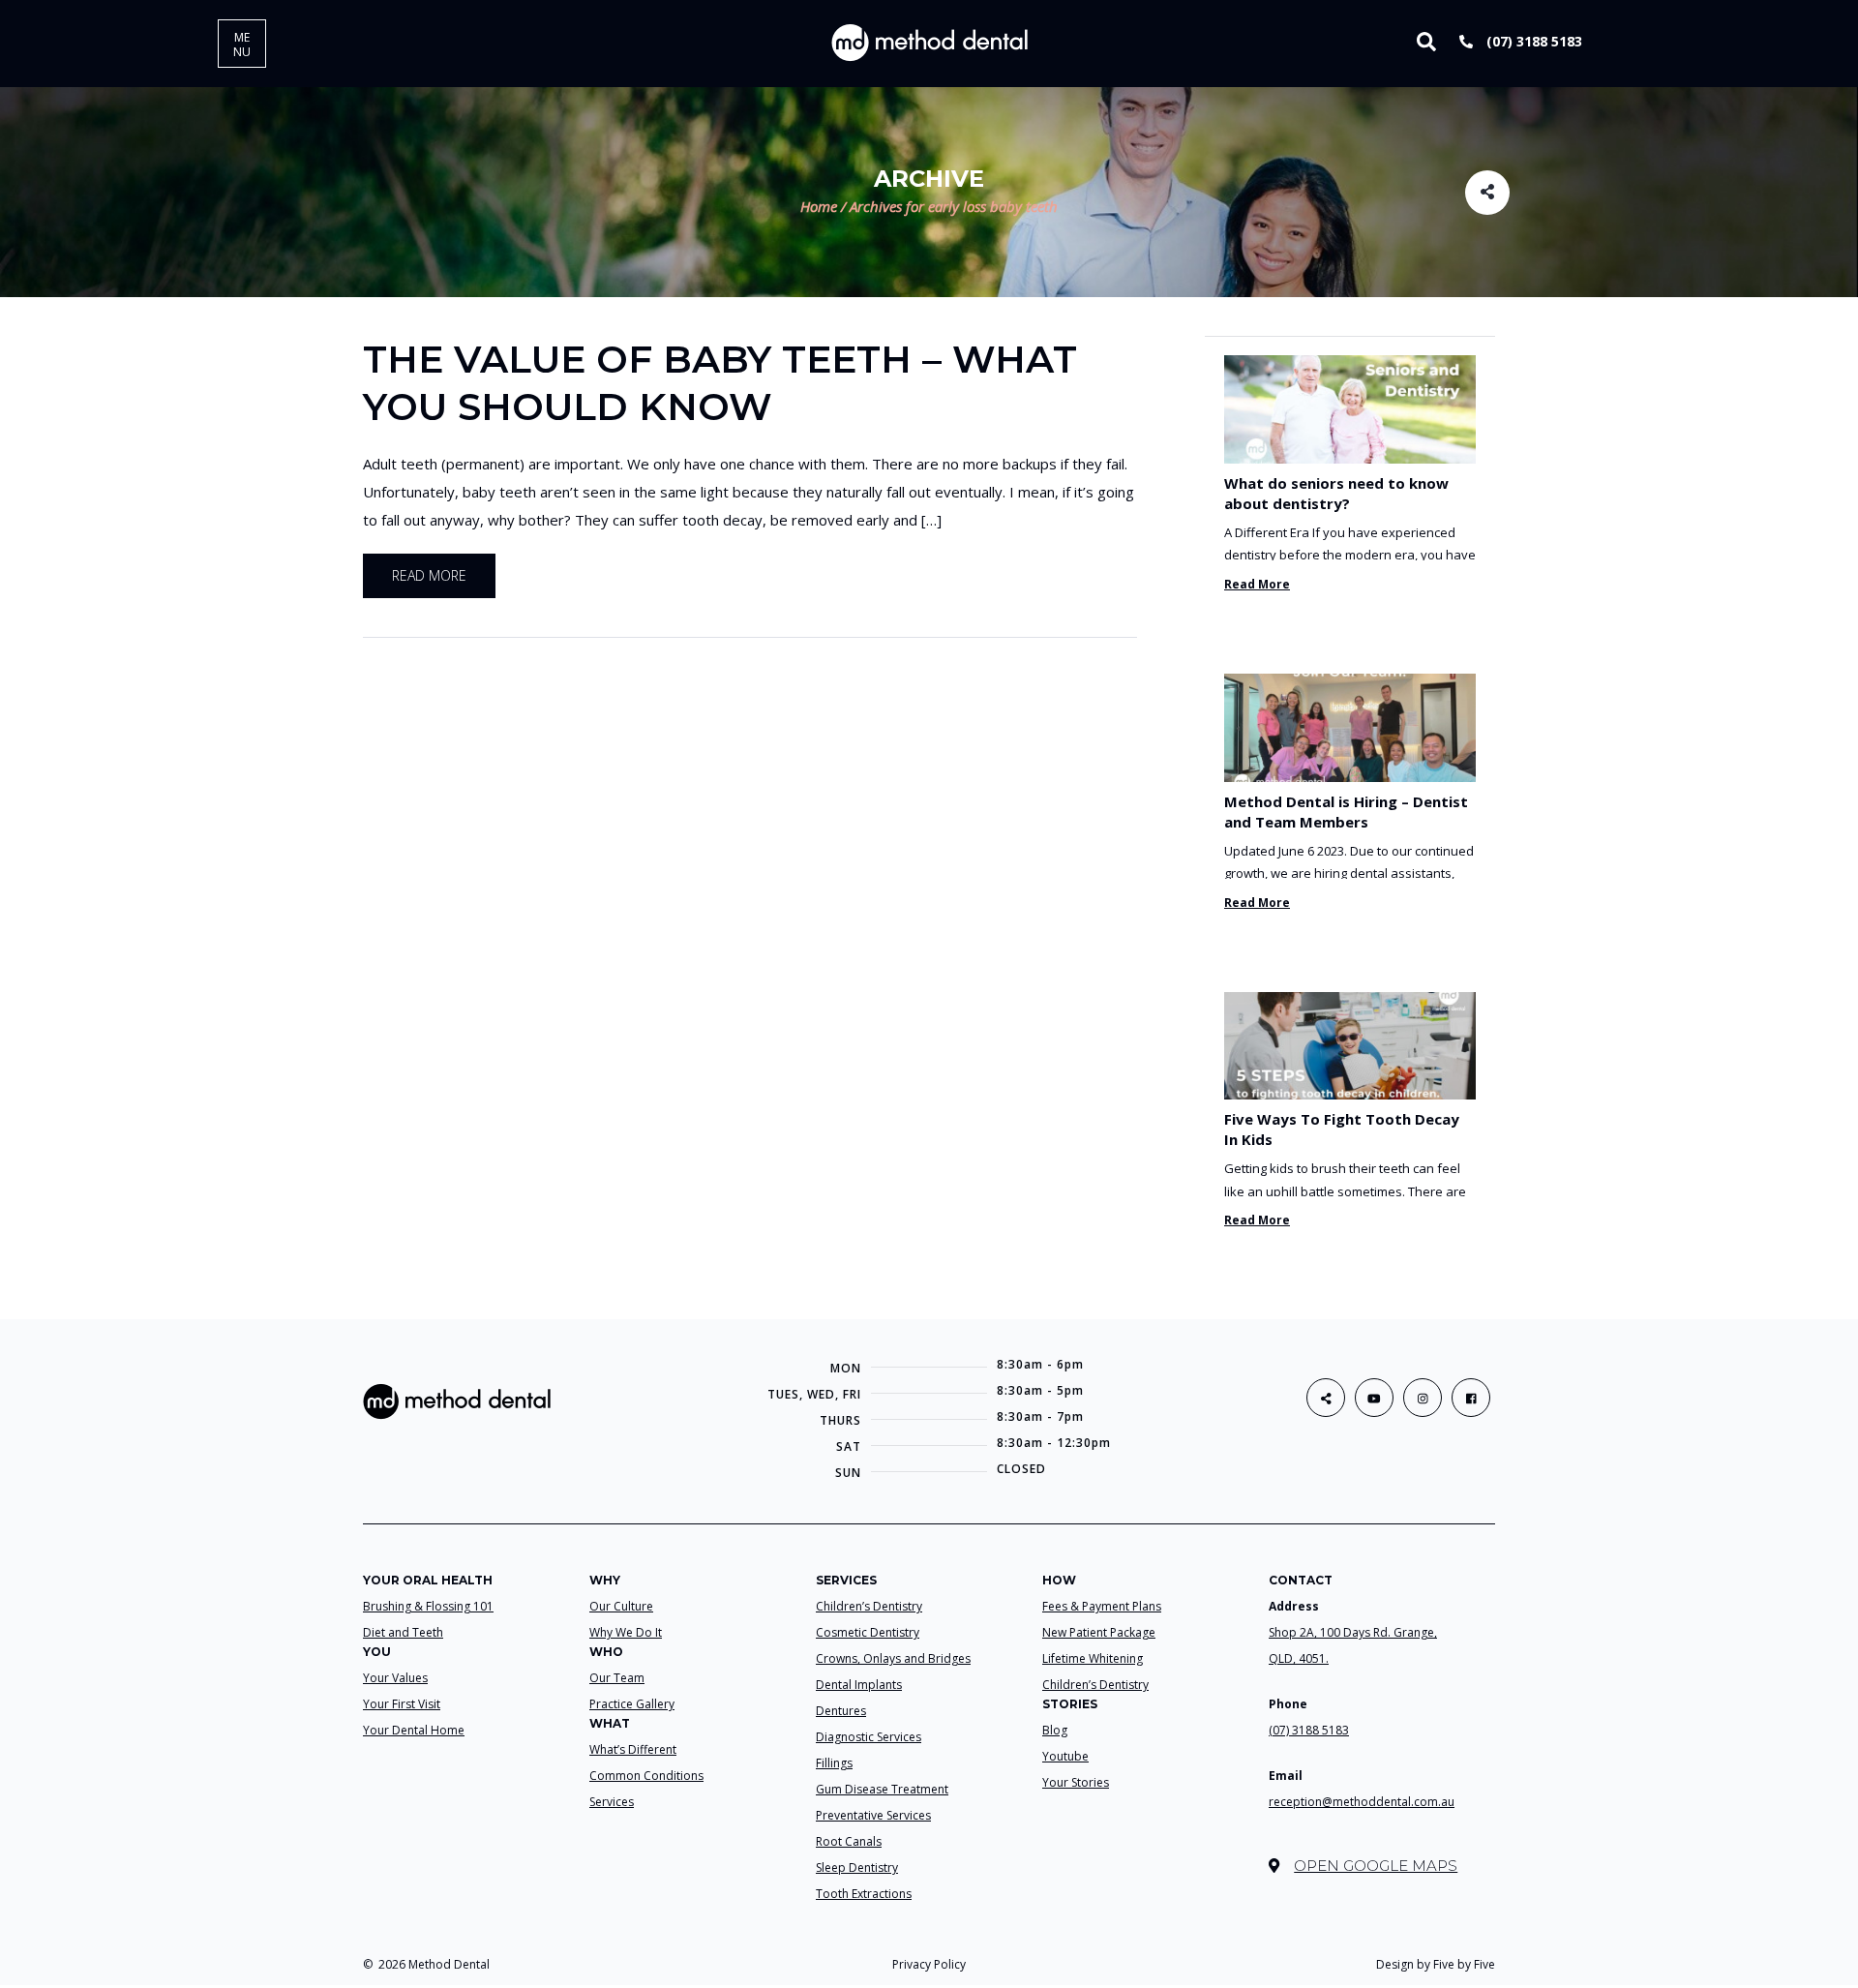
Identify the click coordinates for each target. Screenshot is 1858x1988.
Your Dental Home (414, 1730)
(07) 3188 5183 (1532, 41)
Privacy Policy (929, 1964)
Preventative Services (873, 1815)
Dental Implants (859, 1685)
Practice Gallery (632, 1704)
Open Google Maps (1376, 1866)
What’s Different (633, 1749)
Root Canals (849, 1841)
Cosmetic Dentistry (868, 1632)
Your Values (395, 1678)
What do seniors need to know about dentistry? (1336, 493)
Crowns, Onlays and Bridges (893, 1658)
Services (612, 1802)
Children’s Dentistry (869, 1606)
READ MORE (429, 575)
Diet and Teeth (403, 1632)
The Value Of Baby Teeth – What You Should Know (720, 383)
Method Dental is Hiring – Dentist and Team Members (1346, 812)
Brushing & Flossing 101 (428, 1606)
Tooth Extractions (864, 1894)
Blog (1055, 1730)
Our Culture (621, 1606)
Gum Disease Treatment (882, 1789)
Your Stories (1076, 1782)
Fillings (834, 1763)
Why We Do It (626, 1632)
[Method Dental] (929, 42)
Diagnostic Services (869, 1737)
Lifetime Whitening (1093, 1658)
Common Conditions (646, 1776)
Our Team (617, 1678)
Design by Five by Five (1436, 1964)
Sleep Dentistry (857, 1868)
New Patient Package (1099, 1632)
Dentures (841, 1711)
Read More (1257, 584)
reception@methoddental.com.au (1362, 1802)
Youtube (1065, 1756)
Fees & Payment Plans (1102, 1606)
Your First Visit (402, 1704)
